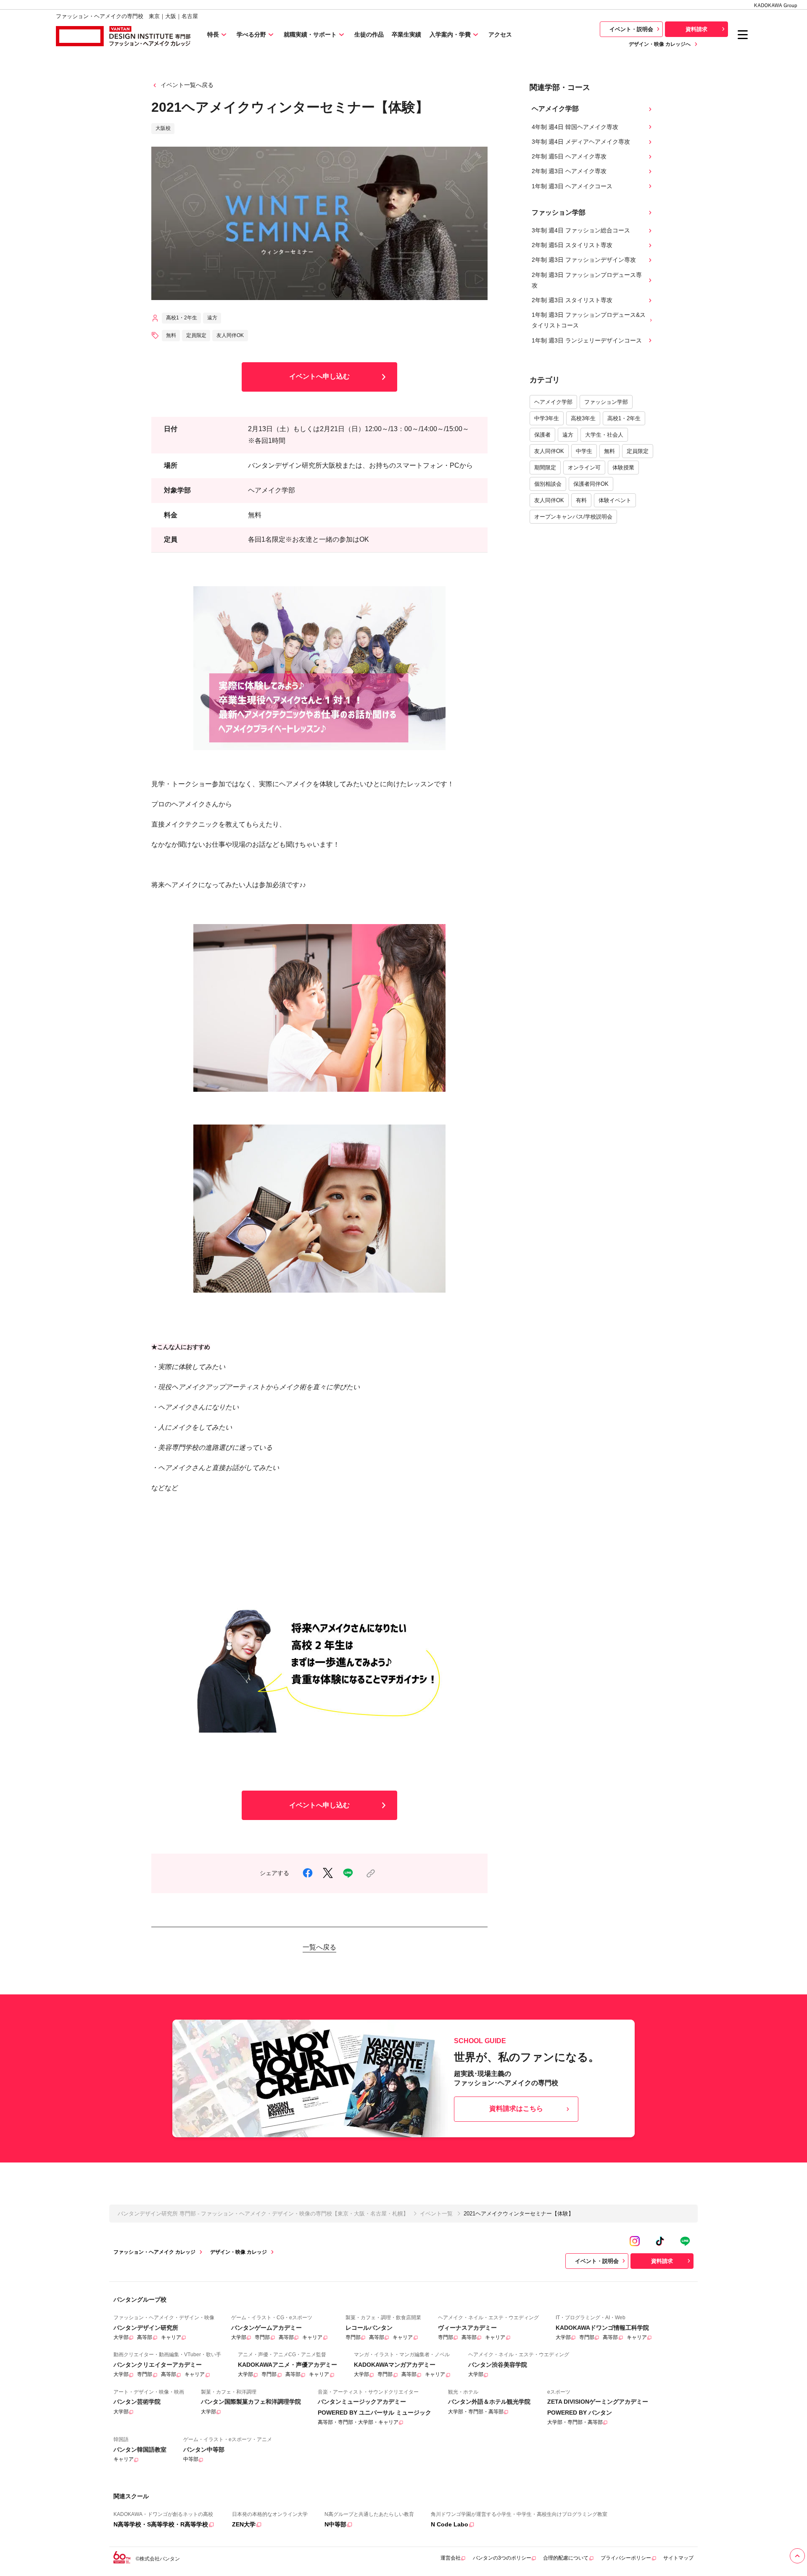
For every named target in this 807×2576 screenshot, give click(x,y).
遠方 (568, 435)
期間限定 (545, 468)
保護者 (542, 435)
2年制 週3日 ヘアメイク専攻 (569, 171)
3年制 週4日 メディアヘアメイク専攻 (581, 142)
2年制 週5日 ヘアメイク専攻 (569, 156)
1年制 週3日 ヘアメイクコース (572, 186)
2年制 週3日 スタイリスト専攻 (572, 300)
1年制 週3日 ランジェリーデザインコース (587, 340)
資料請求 (696, 29)
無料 (609, 451)
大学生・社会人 (604, 435)
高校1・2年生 (624, 418)
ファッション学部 (606, 402)
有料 (581, 500)
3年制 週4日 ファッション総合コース (581, 230)
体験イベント (615, 500)
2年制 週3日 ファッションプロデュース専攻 (587, 280)
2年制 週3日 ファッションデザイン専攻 (584, 260)
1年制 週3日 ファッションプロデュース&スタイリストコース (589, 320)
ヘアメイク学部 (553, 402)
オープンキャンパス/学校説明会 (573, 517)
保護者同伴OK (591, 484)
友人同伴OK (549, 451)
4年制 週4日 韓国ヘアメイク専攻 (575, 127)
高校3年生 (583, 418)
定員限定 (638, 451)
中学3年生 (547, 418)
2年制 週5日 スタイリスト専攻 (572, 245)
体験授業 (623, 468)
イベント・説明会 (631, 29)
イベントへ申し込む (319, 376)
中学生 (584, 451)
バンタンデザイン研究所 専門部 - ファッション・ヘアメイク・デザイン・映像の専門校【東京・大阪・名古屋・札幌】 (263, 2214)
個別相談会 (548, 484)
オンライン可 (584, 468)
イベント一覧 (436, 2214)
